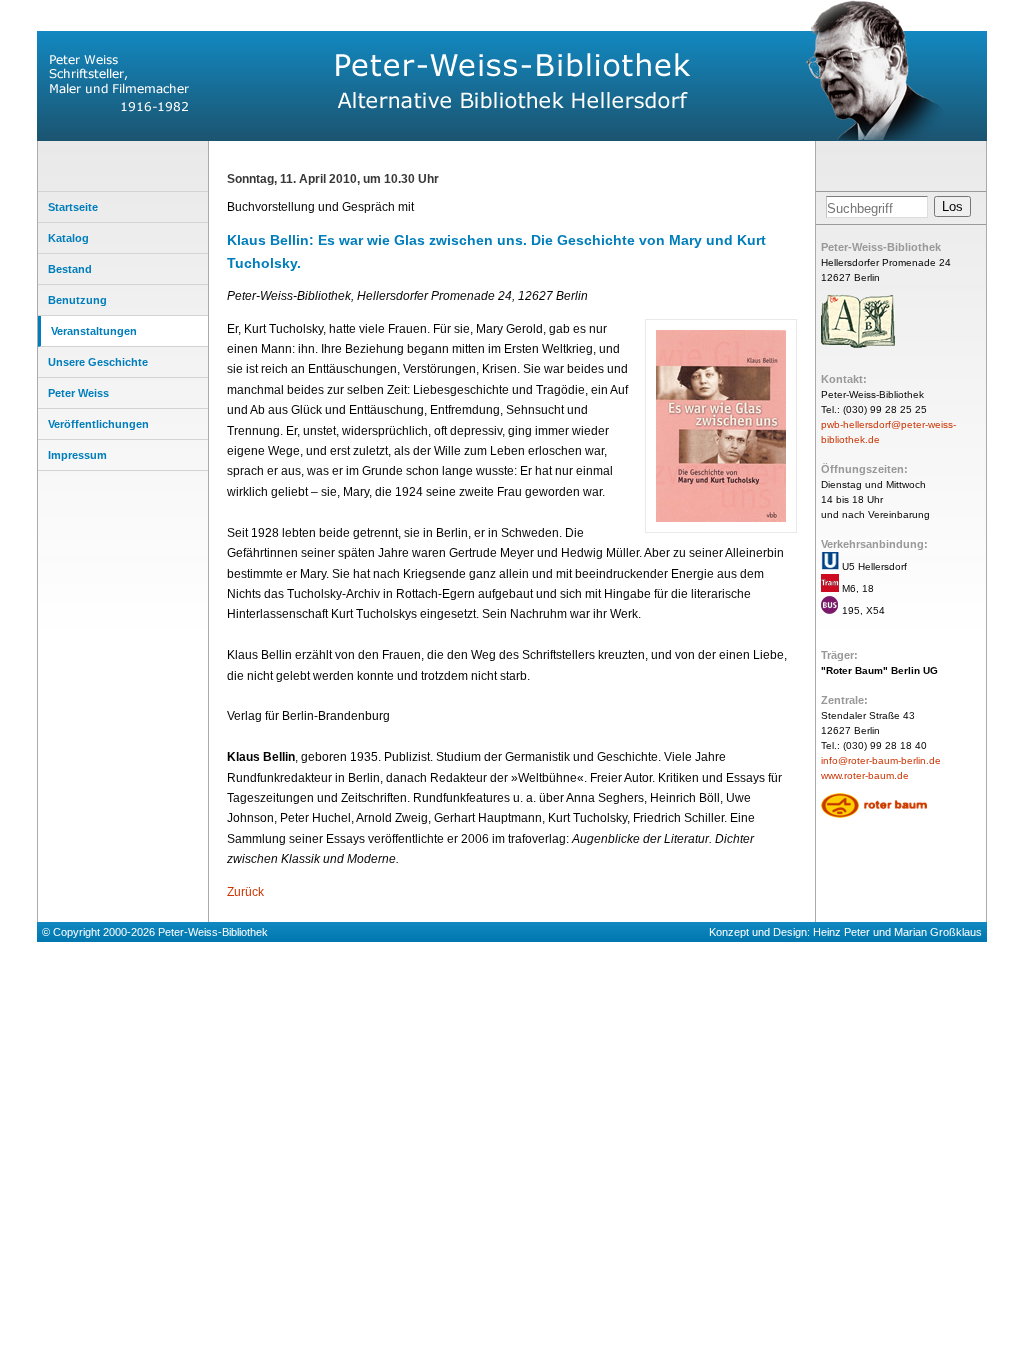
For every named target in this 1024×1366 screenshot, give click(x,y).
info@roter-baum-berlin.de (881, 760)
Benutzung (77, 300)
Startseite (73, 207)
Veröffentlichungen (98, 424)
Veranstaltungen (94, 331)
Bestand (70, 269)
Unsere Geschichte (98, 362)
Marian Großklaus (938, 932)
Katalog (68, 238)
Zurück (245, 892)
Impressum (77, 455)
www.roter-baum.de (865, 775)
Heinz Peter (841, 932)
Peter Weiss (78, 393)
